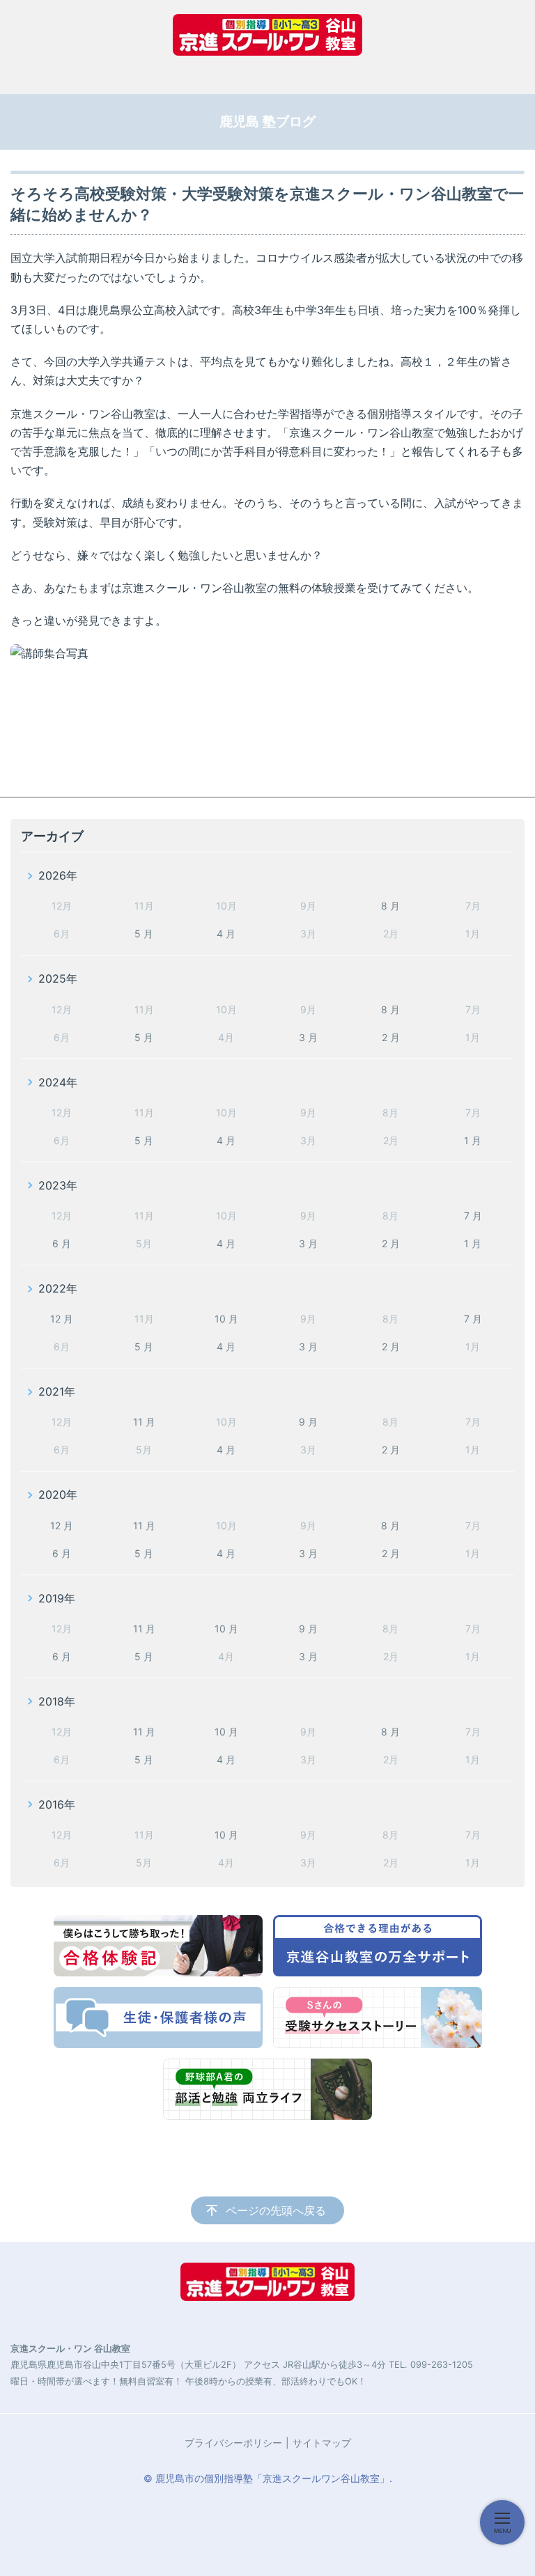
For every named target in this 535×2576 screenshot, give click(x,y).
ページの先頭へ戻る (276, 2210)
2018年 (57, 1701)
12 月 (62, 1319)
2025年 (58, 978)
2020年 (58, 1494)
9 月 (308, 1422)
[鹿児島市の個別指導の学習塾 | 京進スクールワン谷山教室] (267, 35)
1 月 (473, 1140)
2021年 (57, 1391)
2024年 (58, 1082)
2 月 (391, 1037)
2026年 (58, 875)
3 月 (308, 1037)
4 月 (226, 934)
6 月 (62, 1243)
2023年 (58, 1185)
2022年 (58, 1288)
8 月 (390, 906)
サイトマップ (322, 2443)
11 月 (144, 1422)
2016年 (57, 1804)
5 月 (144, 934)
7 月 (473, 1216)
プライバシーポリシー (233, 2443)
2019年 (57, 1598)
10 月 (226, 1319)
